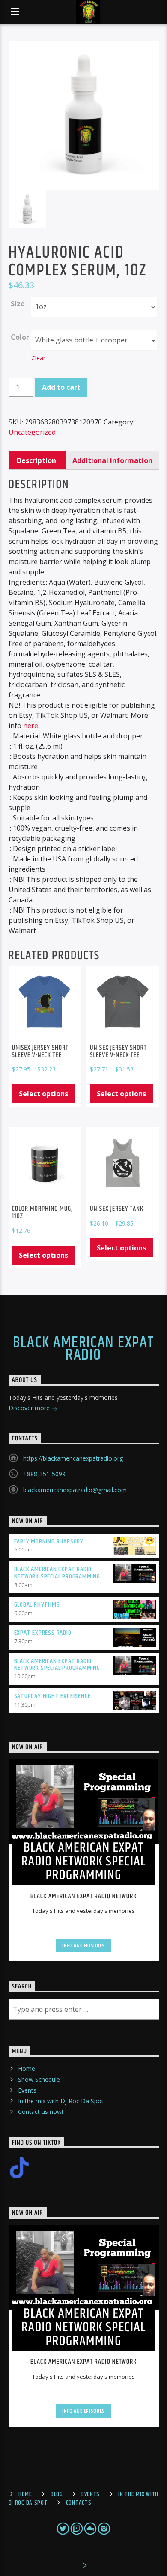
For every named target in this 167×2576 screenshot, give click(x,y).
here (31, 726)
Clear (38, 358)
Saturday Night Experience (52, 1696)
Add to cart (61, 387)
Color (20, 337)
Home (27, 2068)
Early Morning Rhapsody (49, 1541)
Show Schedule (39, 2080)
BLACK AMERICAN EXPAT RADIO (84, 1349)
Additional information (112, 460)
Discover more (30, 1408)
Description (36, 460)
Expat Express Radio (43, 1633)
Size (18, 304)
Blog (57, 2494)
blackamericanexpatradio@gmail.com (75, 1490)
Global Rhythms (37, 1605)
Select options (43, 1094)
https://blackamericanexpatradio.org (73, 1458)
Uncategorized (32, 432)
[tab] (36, 460)
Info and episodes (83, 1946)
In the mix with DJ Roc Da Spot (61, 2101)
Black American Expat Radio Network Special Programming (57, 1573)
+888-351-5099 (44, 1474)
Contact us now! (40, 2112)
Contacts (79, 2503)
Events (27, 2090)
